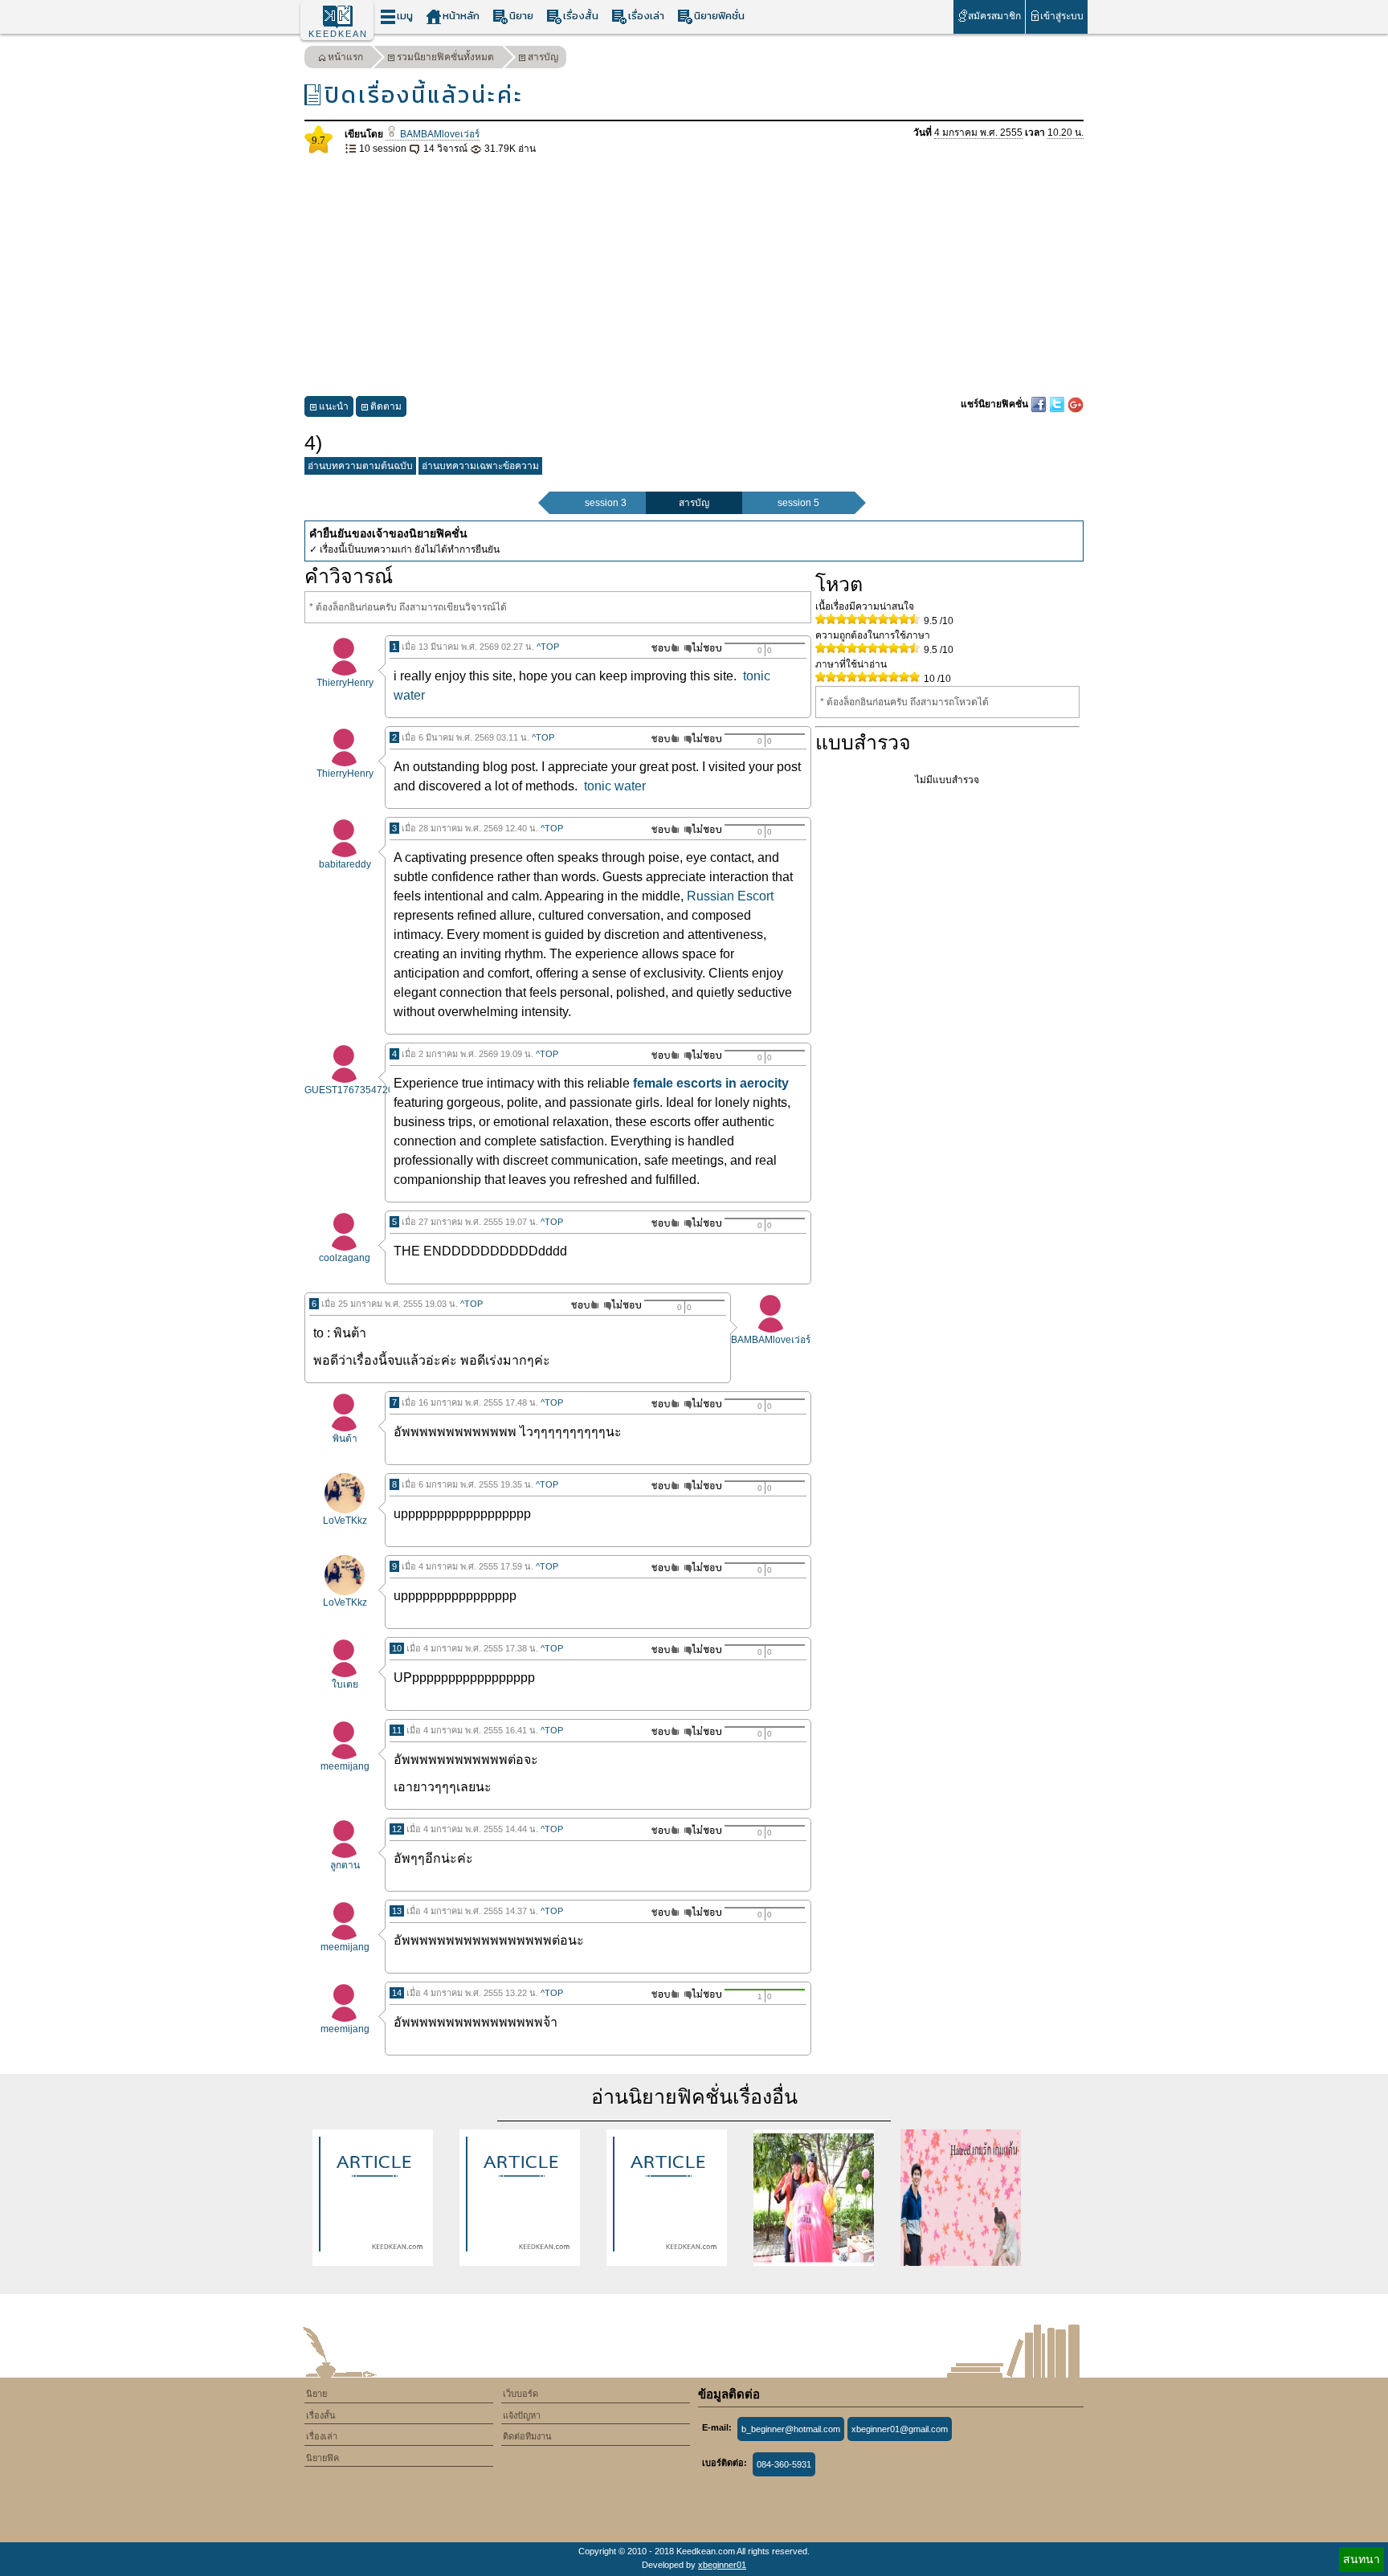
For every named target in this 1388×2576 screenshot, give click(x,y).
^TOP (548, 647)
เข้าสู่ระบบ (1062, 16)
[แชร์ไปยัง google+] (1076, 404)
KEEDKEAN (338, 34)
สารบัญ (543, 57)
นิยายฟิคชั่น (719, 16)
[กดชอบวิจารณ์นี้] (661, 648)
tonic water (615, 786)
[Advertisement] (694, 276)
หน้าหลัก (461, 16)
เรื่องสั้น (581, 16)
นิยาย (521, 16)
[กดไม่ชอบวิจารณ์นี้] (702, 648)
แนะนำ (334, 406)
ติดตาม (386, 406)
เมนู (405, 16)
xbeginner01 (722, 2565)
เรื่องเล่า (646, 16)
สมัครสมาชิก (994, 16)
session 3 (606, 503)
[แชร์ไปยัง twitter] (1058, 404)
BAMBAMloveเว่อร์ (439, 134)
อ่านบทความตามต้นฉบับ (360, 466)
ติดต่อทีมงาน (527, 2436)
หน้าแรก (345, 57)
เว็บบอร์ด (520, 2394)
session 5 (798, 503)
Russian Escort (730, 896)
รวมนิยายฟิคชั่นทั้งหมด (445, 57)
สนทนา (1361, 2559)
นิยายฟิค (323, 2458)
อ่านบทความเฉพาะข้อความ (480, 466)
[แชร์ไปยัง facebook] (1040, 404)
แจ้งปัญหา (522, 2415)
